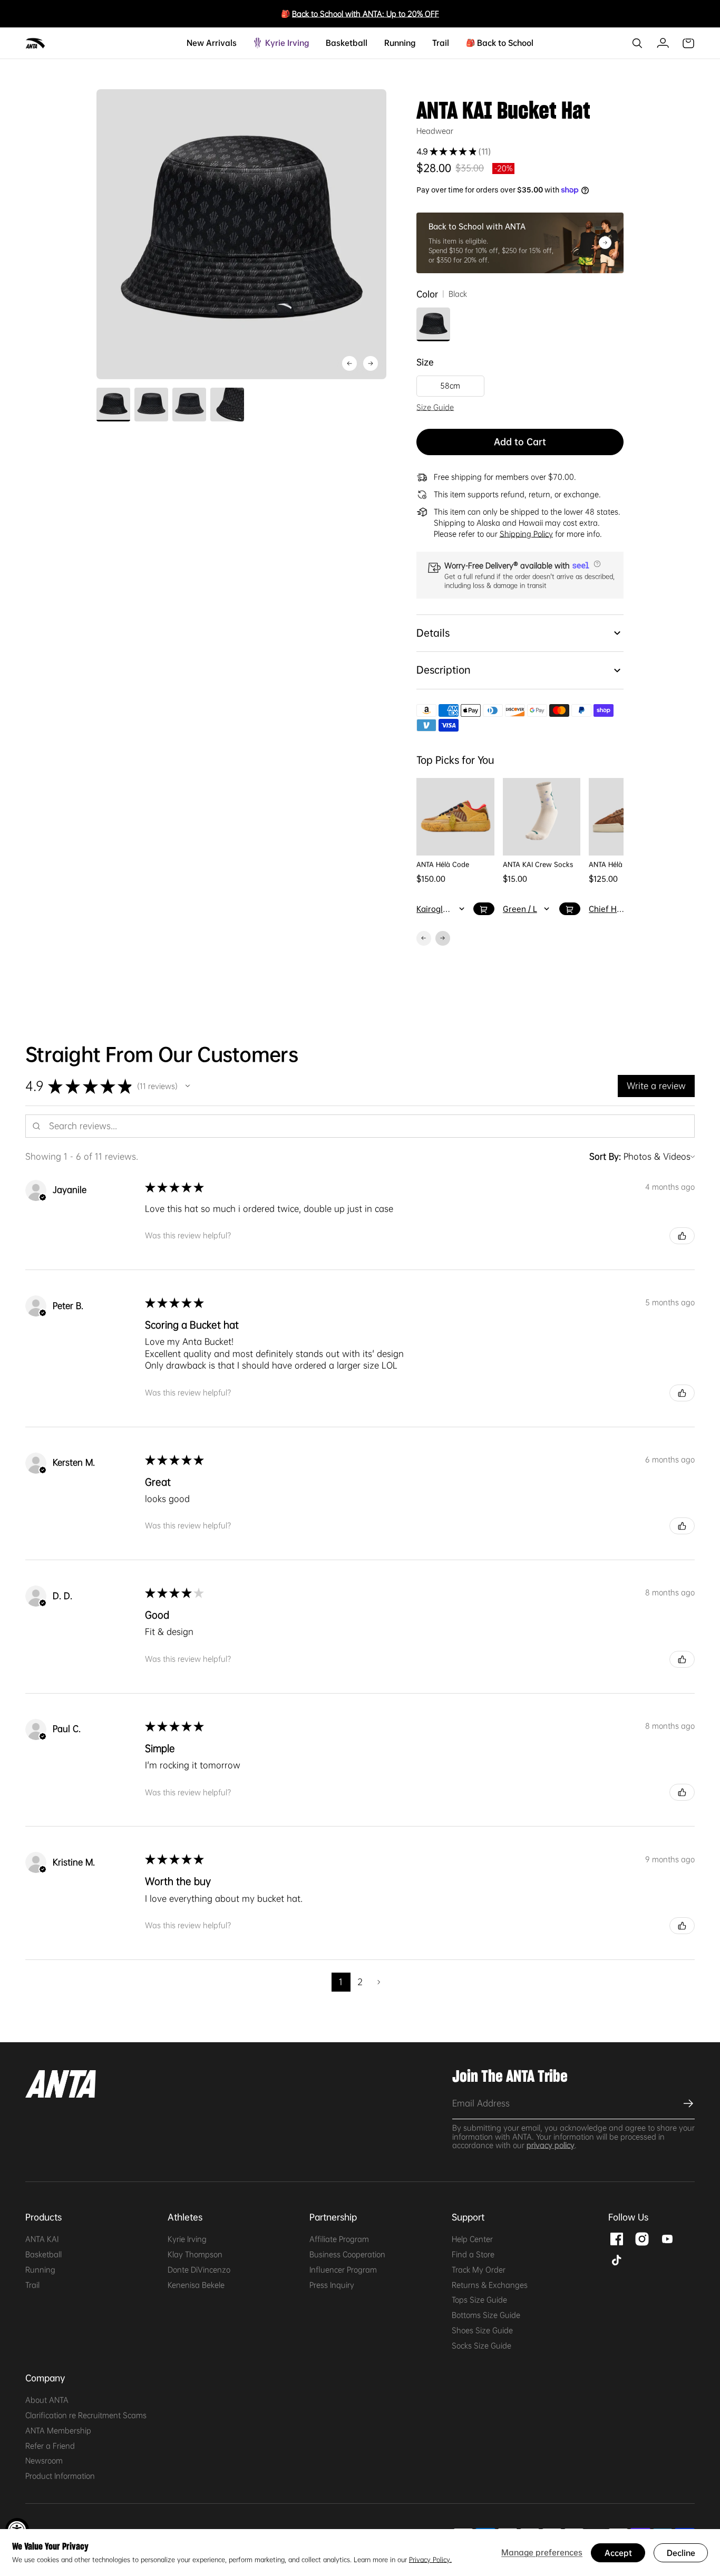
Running (40, 2270)
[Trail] (445, 43)
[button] (596, 564)
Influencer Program (343, 2270)
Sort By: (605, 1156)
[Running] (411, 43)
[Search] (637, 43)
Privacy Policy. (430, 2560)
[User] (663, 43)
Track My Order (479, 2270)
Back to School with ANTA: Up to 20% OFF (366, 14)
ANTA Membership (58, 2430)
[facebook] (617, 2238)
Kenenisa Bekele (196, 2285)
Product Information (60, 2476)
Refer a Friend (50, 2446)
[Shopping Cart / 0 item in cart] (688, 43)
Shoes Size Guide (482, 2330)
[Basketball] (363, 43)
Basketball (43, 2254)
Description (443, 670)
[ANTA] (36, 43)
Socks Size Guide (481, 2346)
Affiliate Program (339, 2239)
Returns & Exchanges (490, 2285)
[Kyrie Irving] (305, 43)
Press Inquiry (332, 2285)
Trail (32, 2285)
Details (433, 633)
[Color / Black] (433, 324)
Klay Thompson (195, 2254)
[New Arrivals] (232, 43)
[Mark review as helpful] (682, 1236)
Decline (681, 2553)
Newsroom (44, 2460)
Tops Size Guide (479, 2300)
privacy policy (551, 2145)
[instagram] (642, 2238)
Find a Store (473, 2254)
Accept (618, 2553)
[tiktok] (617, 2259)
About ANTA (47, 2400)
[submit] (687, 2103)
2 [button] (360, 1982)
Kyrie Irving (187, 2239)
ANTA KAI (42, 2239)
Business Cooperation (347, 2254)
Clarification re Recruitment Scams (86, 2415)
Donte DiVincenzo (199, 2270)
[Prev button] (371, 363)
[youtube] (667, 2238)
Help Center (472, 2239)
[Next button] (349, 363)
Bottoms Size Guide (486, 2315)
